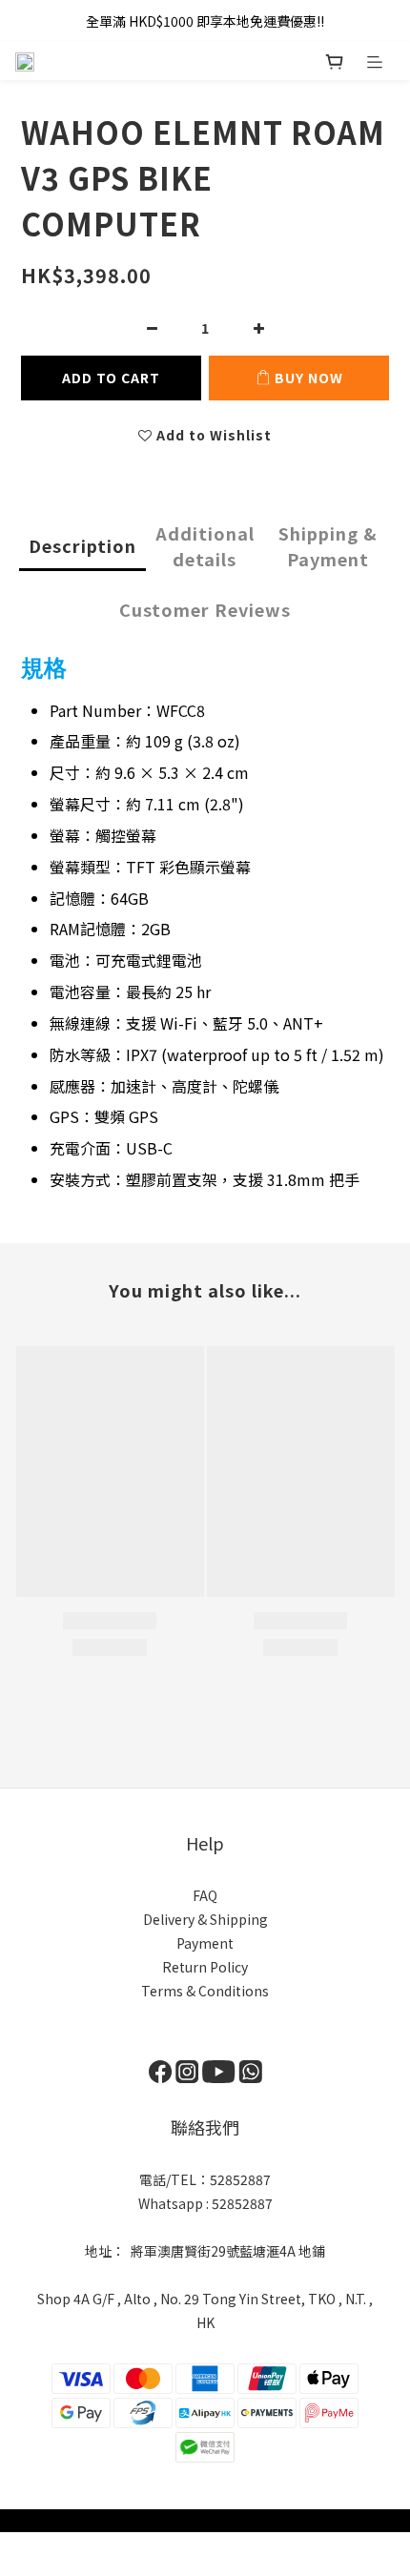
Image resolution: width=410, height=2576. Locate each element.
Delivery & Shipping (205, 1919)
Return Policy (205, 1967)
